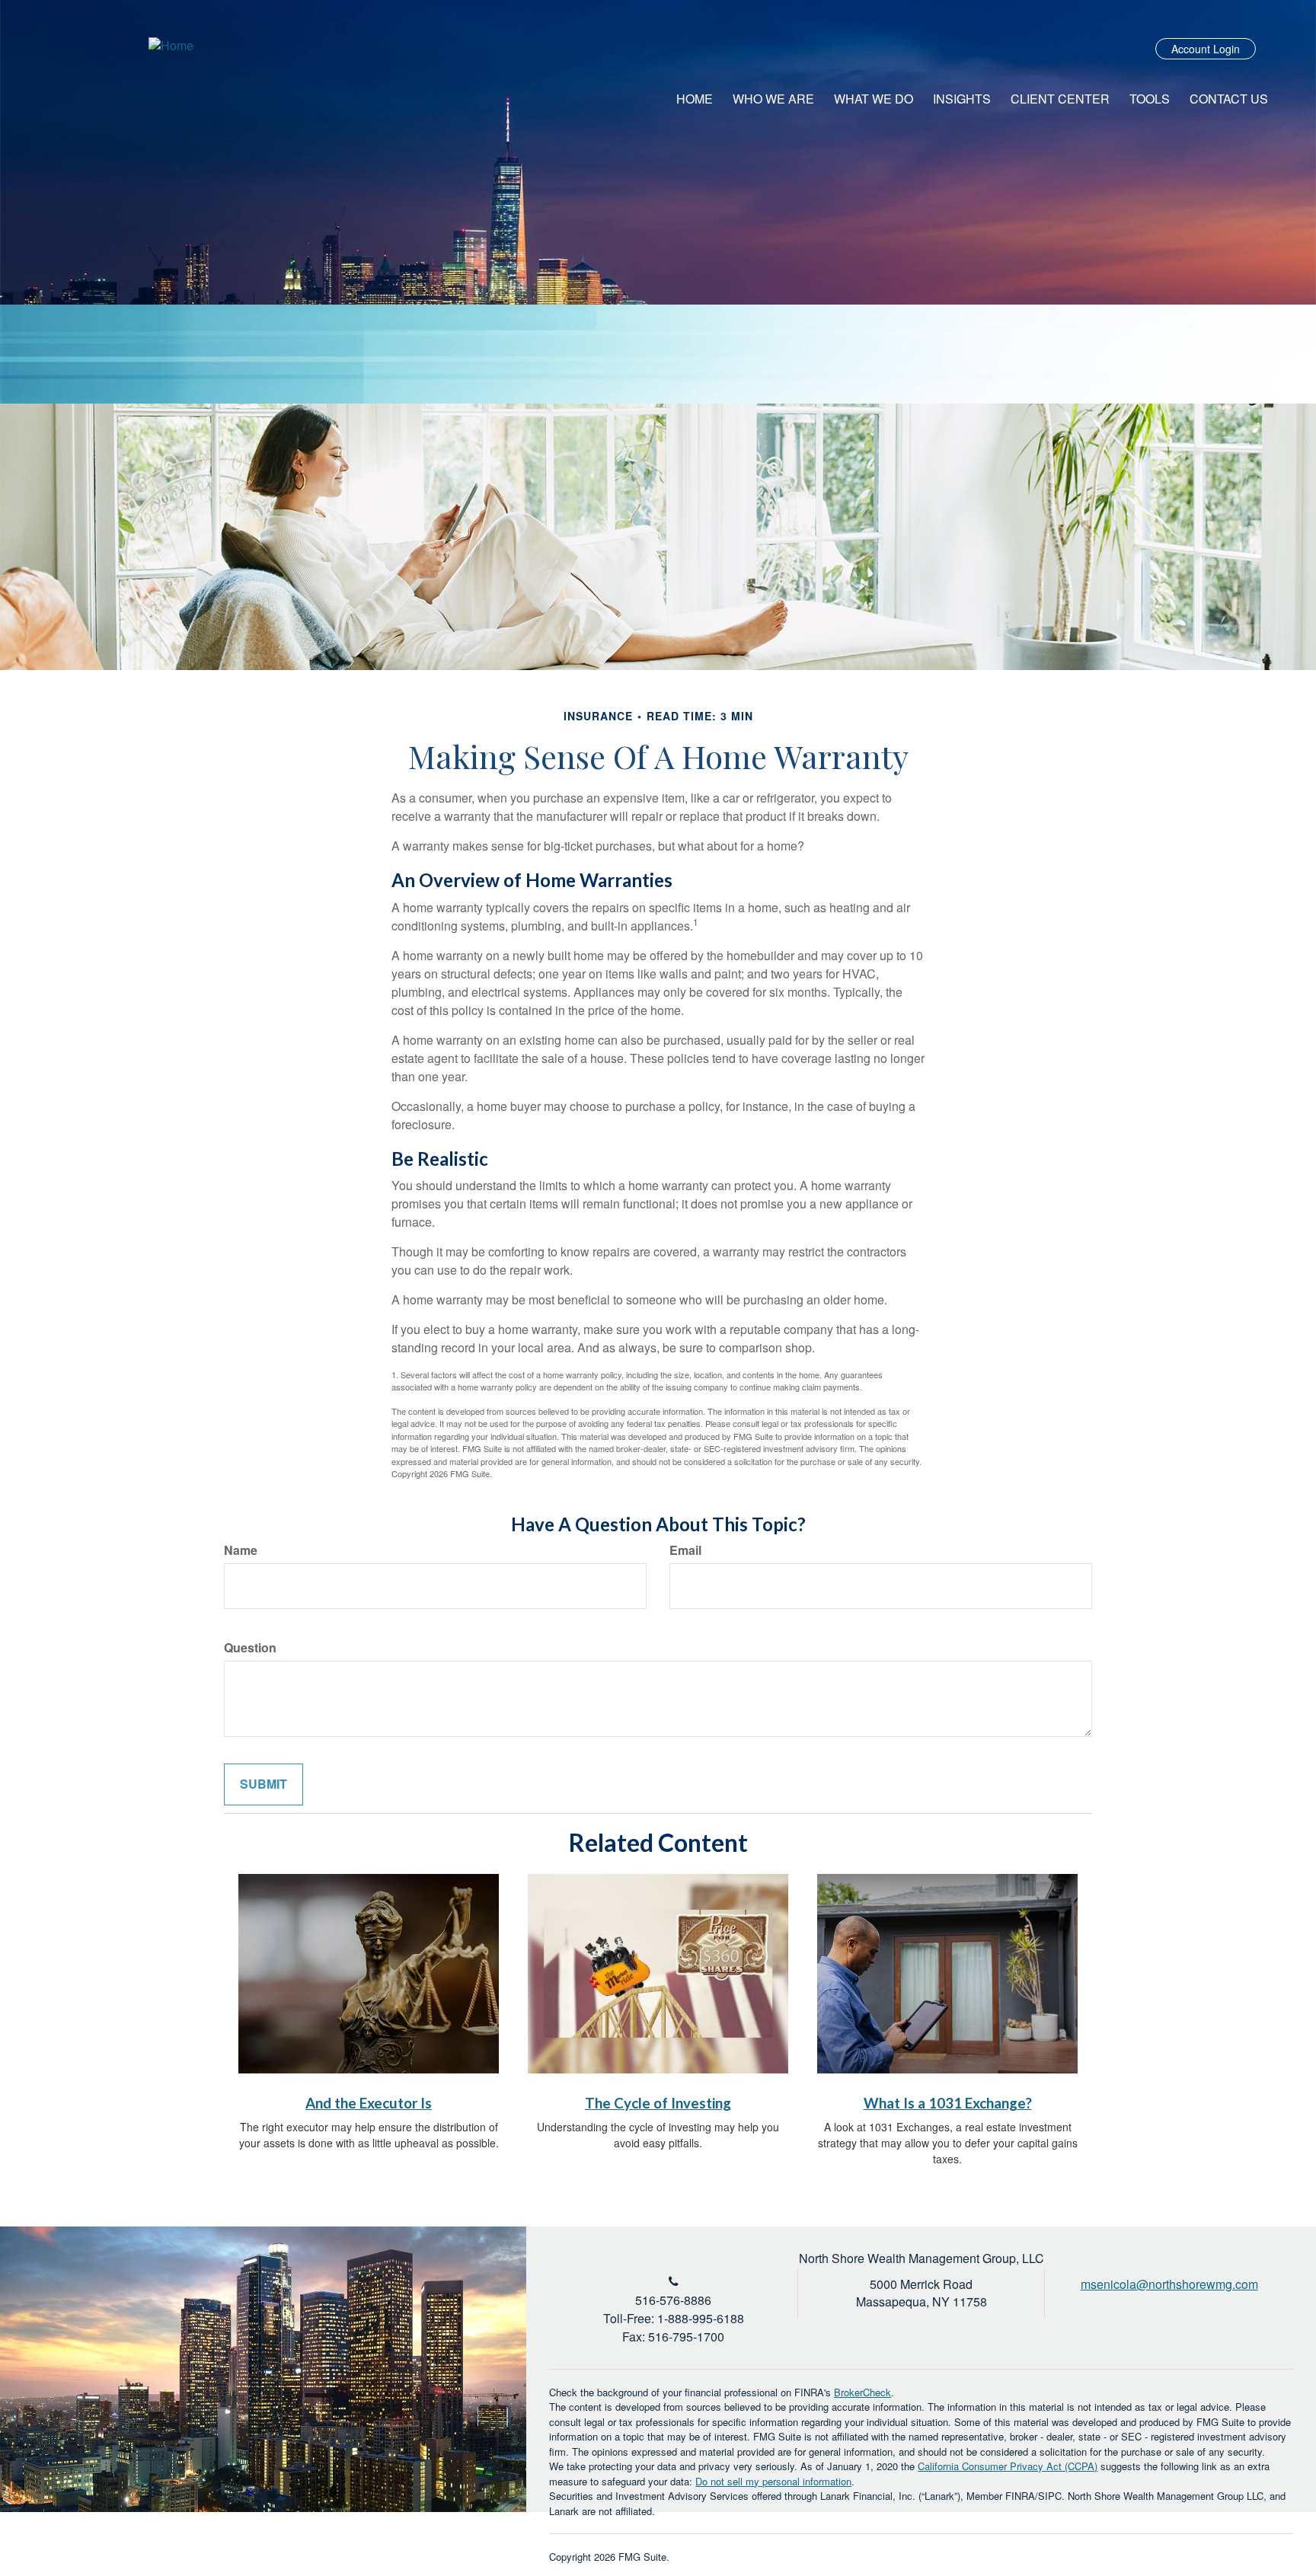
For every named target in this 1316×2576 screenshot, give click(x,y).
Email (685, 1550)
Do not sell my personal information (773, 2481)
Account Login (1206, 49)
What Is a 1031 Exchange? (948, 2103)
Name (241, 1550)
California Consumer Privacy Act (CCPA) (1008, 2466)
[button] (773, 99)
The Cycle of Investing (658, 2103)
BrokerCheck (862, 2392)
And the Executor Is (369, 2103)
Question (250, 1648)
